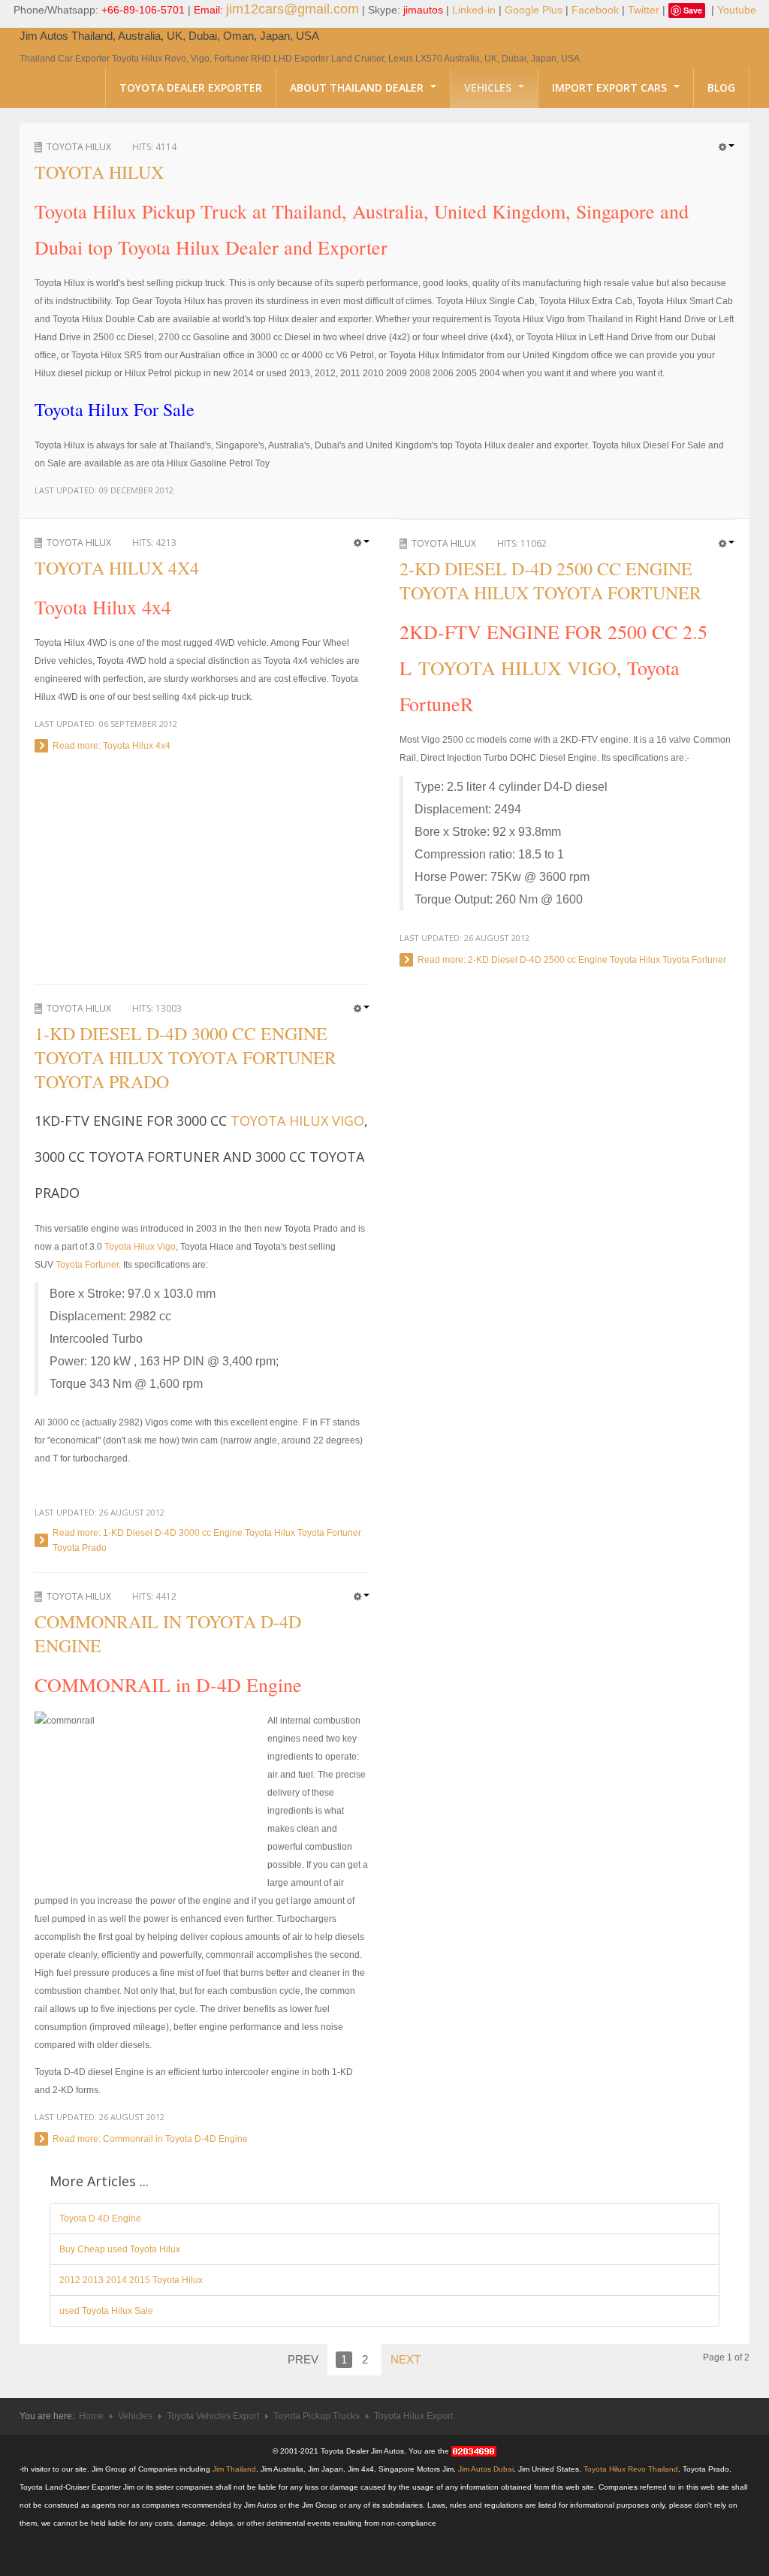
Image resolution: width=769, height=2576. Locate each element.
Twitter (644, 10)
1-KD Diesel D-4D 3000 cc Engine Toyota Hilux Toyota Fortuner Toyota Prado (185, 1057)
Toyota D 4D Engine (100, 2219)
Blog (721, 87)
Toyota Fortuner (87, 1265)
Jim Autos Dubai (486, 2469)
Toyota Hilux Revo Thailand (631, 2469)
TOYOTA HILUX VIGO (517, 668)
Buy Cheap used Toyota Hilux (120, 2249)
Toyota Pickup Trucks (317, 2416)
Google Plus (534, 10)
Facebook (595, 10)
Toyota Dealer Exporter (191, 87)
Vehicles (489, 87)
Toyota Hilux (79, 147)
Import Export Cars (611, 87)
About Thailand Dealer (358, 87)
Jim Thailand (234, 2469)
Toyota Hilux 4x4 (117, 568)
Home (91, 2416)
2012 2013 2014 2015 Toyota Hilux (131, 2280)
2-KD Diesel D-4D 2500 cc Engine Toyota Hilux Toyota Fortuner (550, 581)
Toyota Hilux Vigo (140, 1247)
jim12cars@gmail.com (293, 9)
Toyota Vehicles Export (213, 2416)
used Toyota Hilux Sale (106, 2311)
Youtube (737, 10)
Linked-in (474, 10)
